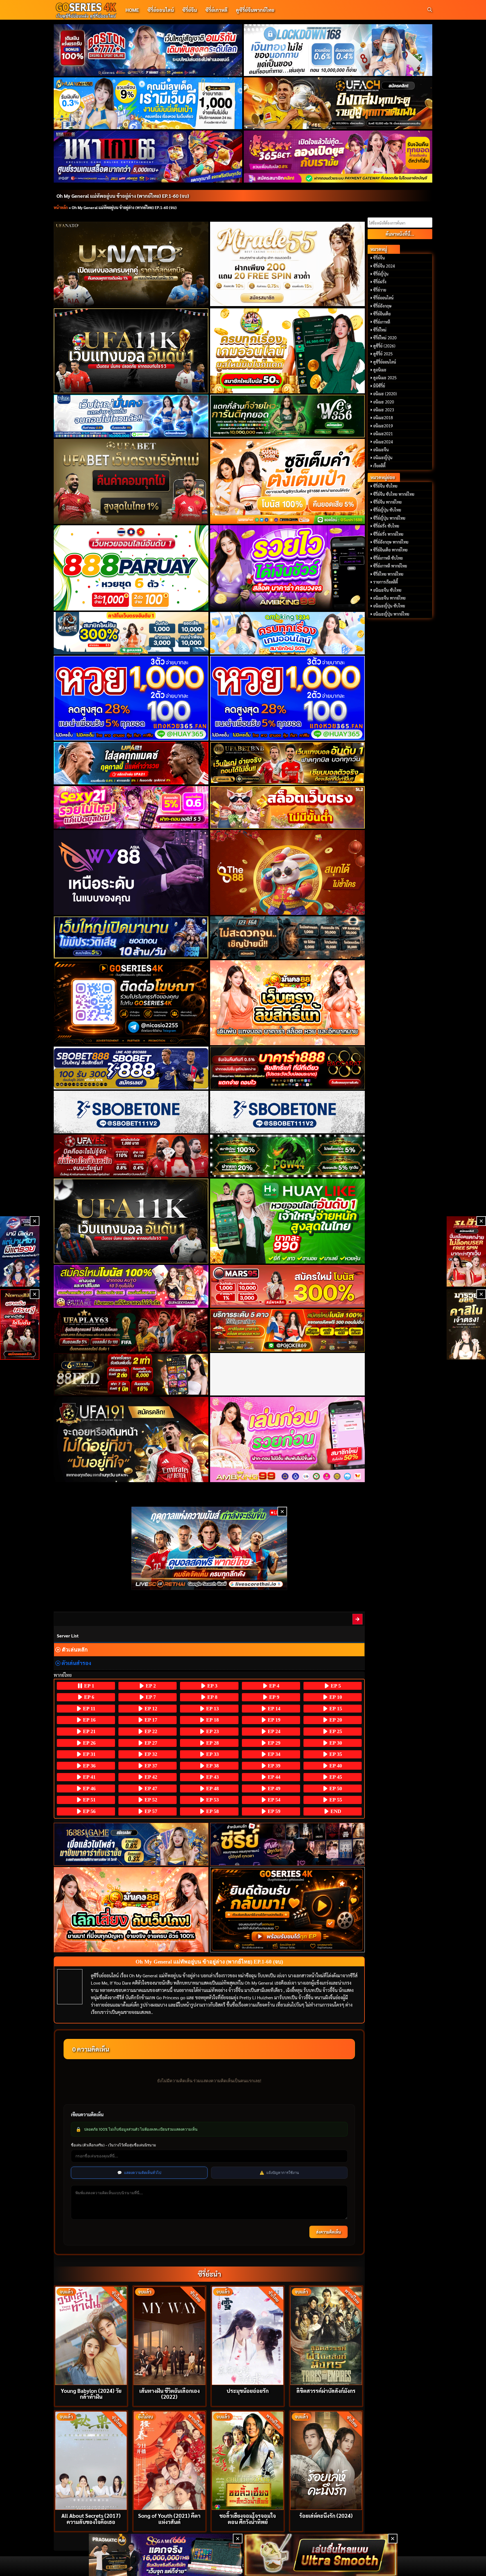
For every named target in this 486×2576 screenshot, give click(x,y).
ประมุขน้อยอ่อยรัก (248, 2390)
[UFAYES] (131, 1156)
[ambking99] (288, 1439)
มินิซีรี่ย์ (379, 386)
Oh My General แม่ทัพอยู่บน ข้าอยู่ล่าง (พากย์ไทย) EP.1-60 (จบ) (123, 196)
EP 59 (273, 1811)
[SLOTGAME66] (466, 1251)
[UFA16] (131, 1221)
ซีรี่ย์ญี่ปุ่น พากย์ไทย (389, 518)
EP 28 (212, 1743)
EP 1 (88, 1686)
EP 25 (335, 1731)
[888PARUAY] (131, 568)
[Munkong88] (288, 1003)
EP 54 (273, 1800)
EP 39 (273, 1766)
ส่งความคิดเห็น (328, 2232)
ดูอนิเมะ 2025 (385, 378)
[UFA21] (131, 763)
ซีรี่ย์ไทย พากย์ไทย (388, 574)
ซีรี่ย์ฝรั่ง (380, 282)
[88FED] (131, 1374)
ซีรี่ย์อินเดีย (382, 314)
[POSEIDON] (131, 938)
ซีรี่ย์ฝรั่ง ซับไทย (386, 526)
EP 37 (150, 1766)
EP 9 (274, 1697)
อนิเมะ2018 (383, 418)
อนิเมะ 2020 (384, 402)
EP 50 (335, 1789)
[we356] (288, 416)
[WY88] (131, 872)
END (335, 1811)
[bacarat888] (288, 1068)
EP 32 (150, 1754)
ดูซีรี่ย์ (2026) (384, 346)
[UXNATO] (131, 264)
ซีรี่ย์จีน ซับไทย (385, 486)
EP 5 (335, 1686)
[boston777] (148, 50)
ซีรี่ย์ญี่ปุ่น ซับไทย (387, 510)
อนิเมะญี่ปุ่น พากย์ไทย (391, 614)
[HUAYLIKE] (288, 1221)
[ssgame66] (166, 2555)
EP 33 (212, 1754)
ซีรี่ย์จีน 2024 (384, 266)
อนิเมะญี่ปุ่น (383, 457)
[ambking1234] (288, 633)
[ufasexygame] (131, 1286)
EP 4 (274, 1686)
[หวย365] (131, 698)
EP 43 (212, 1777)
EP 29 (273, 1743)
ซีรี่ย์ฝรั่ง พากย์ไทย (388, 534)
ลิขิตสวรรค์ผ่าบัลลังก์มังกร (326, 2390)
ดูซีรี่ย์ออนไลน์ (385, 362)
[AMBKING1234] (288, 351)
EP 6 (88, 1697)
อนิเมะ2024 (383, 442)
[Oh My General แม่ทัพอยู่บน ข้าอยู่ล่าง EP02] (358, 1619)
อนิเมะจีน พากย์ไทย (389, 598)
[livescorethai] (209, 1548)
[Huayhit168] (148, 103)
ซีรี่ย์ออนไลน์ (161, 10)
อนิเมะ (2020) (385, 394)
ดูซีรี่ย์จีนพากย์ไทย (255, 10)
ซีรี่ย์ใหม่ (380, 330)
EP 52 (150, 1800)
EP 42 (150, 1777)
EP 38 (212, 1766)
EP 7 (150, 1697)
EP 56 (89, 1811)
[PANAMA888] (20, 1251)
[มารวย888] (466, 1325)
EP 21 (89, 1731)
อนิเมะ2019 (383, 426)
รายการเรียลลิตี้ (386, 582)
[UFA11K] (131, 351)
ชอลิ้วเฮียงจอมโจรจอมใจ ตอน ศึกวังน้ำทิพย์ (248, 2518)
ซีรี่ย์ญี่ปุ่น (381, 274)
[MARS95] (288, 1286)
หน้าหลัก (61, 207)
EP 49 (273, 1789)
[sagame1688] (131, 1844)
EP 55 (335, 1800)
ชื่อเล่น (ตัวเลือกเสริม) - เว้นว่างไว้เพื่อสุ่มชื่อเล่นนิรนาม (113, 2145)
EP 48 (212, 1789)
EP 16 (89, 1720)
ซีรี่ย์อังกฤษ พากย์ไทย (391, 542)
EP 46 (89, 1789)
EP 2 (150, 1686)
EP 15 (335, 1709)
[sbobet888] (131, 1068)
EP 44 (273, 1777)
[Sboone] (131, 1112)
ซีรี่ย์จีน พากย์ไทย (387, 502)
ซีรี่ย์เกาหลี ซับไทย (388, 558)
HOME (132, 10)
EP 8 (212, 1697)
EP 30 (335, 1743)
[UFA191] (131, 1439)
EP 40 (335, 1766)
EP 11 (88, 1709)
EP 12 (150, 1709)
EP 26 (89, 1743)
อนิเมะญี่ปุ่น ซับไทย (389, 606)
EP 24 (273, 1731)
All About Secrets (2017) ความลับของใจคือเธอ (91, 2518)
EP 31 (89, 1754)
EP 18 (212, 1720)
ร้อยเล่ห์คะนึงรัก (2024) (326, 2515)
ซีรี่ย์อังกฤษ (382, 306)
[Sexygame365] (338, 156)
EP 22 (150, 1731)
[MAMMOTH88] (131, 633)
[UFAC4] (338, 103)
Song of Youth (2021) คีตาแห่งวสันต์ (169, 2518)
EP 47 (150, 1789)
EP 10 (335, 1697)
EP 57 (150, 1811)
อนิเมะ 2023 (384, 410)
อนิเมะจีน (381, 450)
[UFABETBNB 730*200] (288, 763)
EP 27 (150, 1743)
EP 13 (212, 1709)
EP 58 (212, 1811)
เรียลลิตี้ (379, 466)
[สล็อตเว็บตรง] (288, 807)
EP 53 (212, 1800)
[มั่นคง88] (131, 1910)
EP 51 (89, 1800)
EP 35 (335, 1754)
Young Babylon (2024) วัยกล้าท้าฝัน (91, 2393)
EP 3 (212, 1686)
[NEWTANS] (20, 1325)
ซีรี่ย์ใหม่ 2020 (385, 338)
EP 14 (273, 1709)
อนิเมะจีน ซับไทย (387, 590)
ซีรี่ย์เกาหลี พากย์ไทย (390, 566)
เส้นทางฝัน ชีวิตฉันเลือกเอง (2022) (169, 2393)
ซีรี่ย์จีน (190, 10)
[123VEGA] (288, 938)
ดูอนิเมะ (380, 370)
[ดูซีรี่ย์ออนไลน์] (288, 1844)
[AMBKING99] (288, 568)
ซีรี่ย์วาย (380, 290)
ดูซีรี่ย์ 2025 (383, 354)
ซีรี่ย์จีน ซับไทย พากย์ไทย (394, 494)
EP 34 (273, 1754)
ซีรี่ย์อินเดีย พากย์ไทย (390, 550)
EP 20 (335, 1720)
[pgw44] (288, 1156)
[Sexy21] (131, 807)
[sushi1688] (288, 481)
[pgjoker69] (288, 1330)
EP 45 (335, 1777)
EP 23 (212, 1731)
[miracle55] (288, 264)
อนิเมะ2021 (383, 434)
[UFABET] (131, 481)
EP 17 (150, 1720)
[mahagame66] (148, 156)
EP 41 (89, 1777)
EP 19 (273, 1720)
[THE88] (288, 872)
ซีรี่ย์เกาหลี (216, 10)
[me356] (131, 416)
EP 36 (89, 1766)
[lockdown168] (338, 50)
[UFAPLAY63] (131, 1330)
